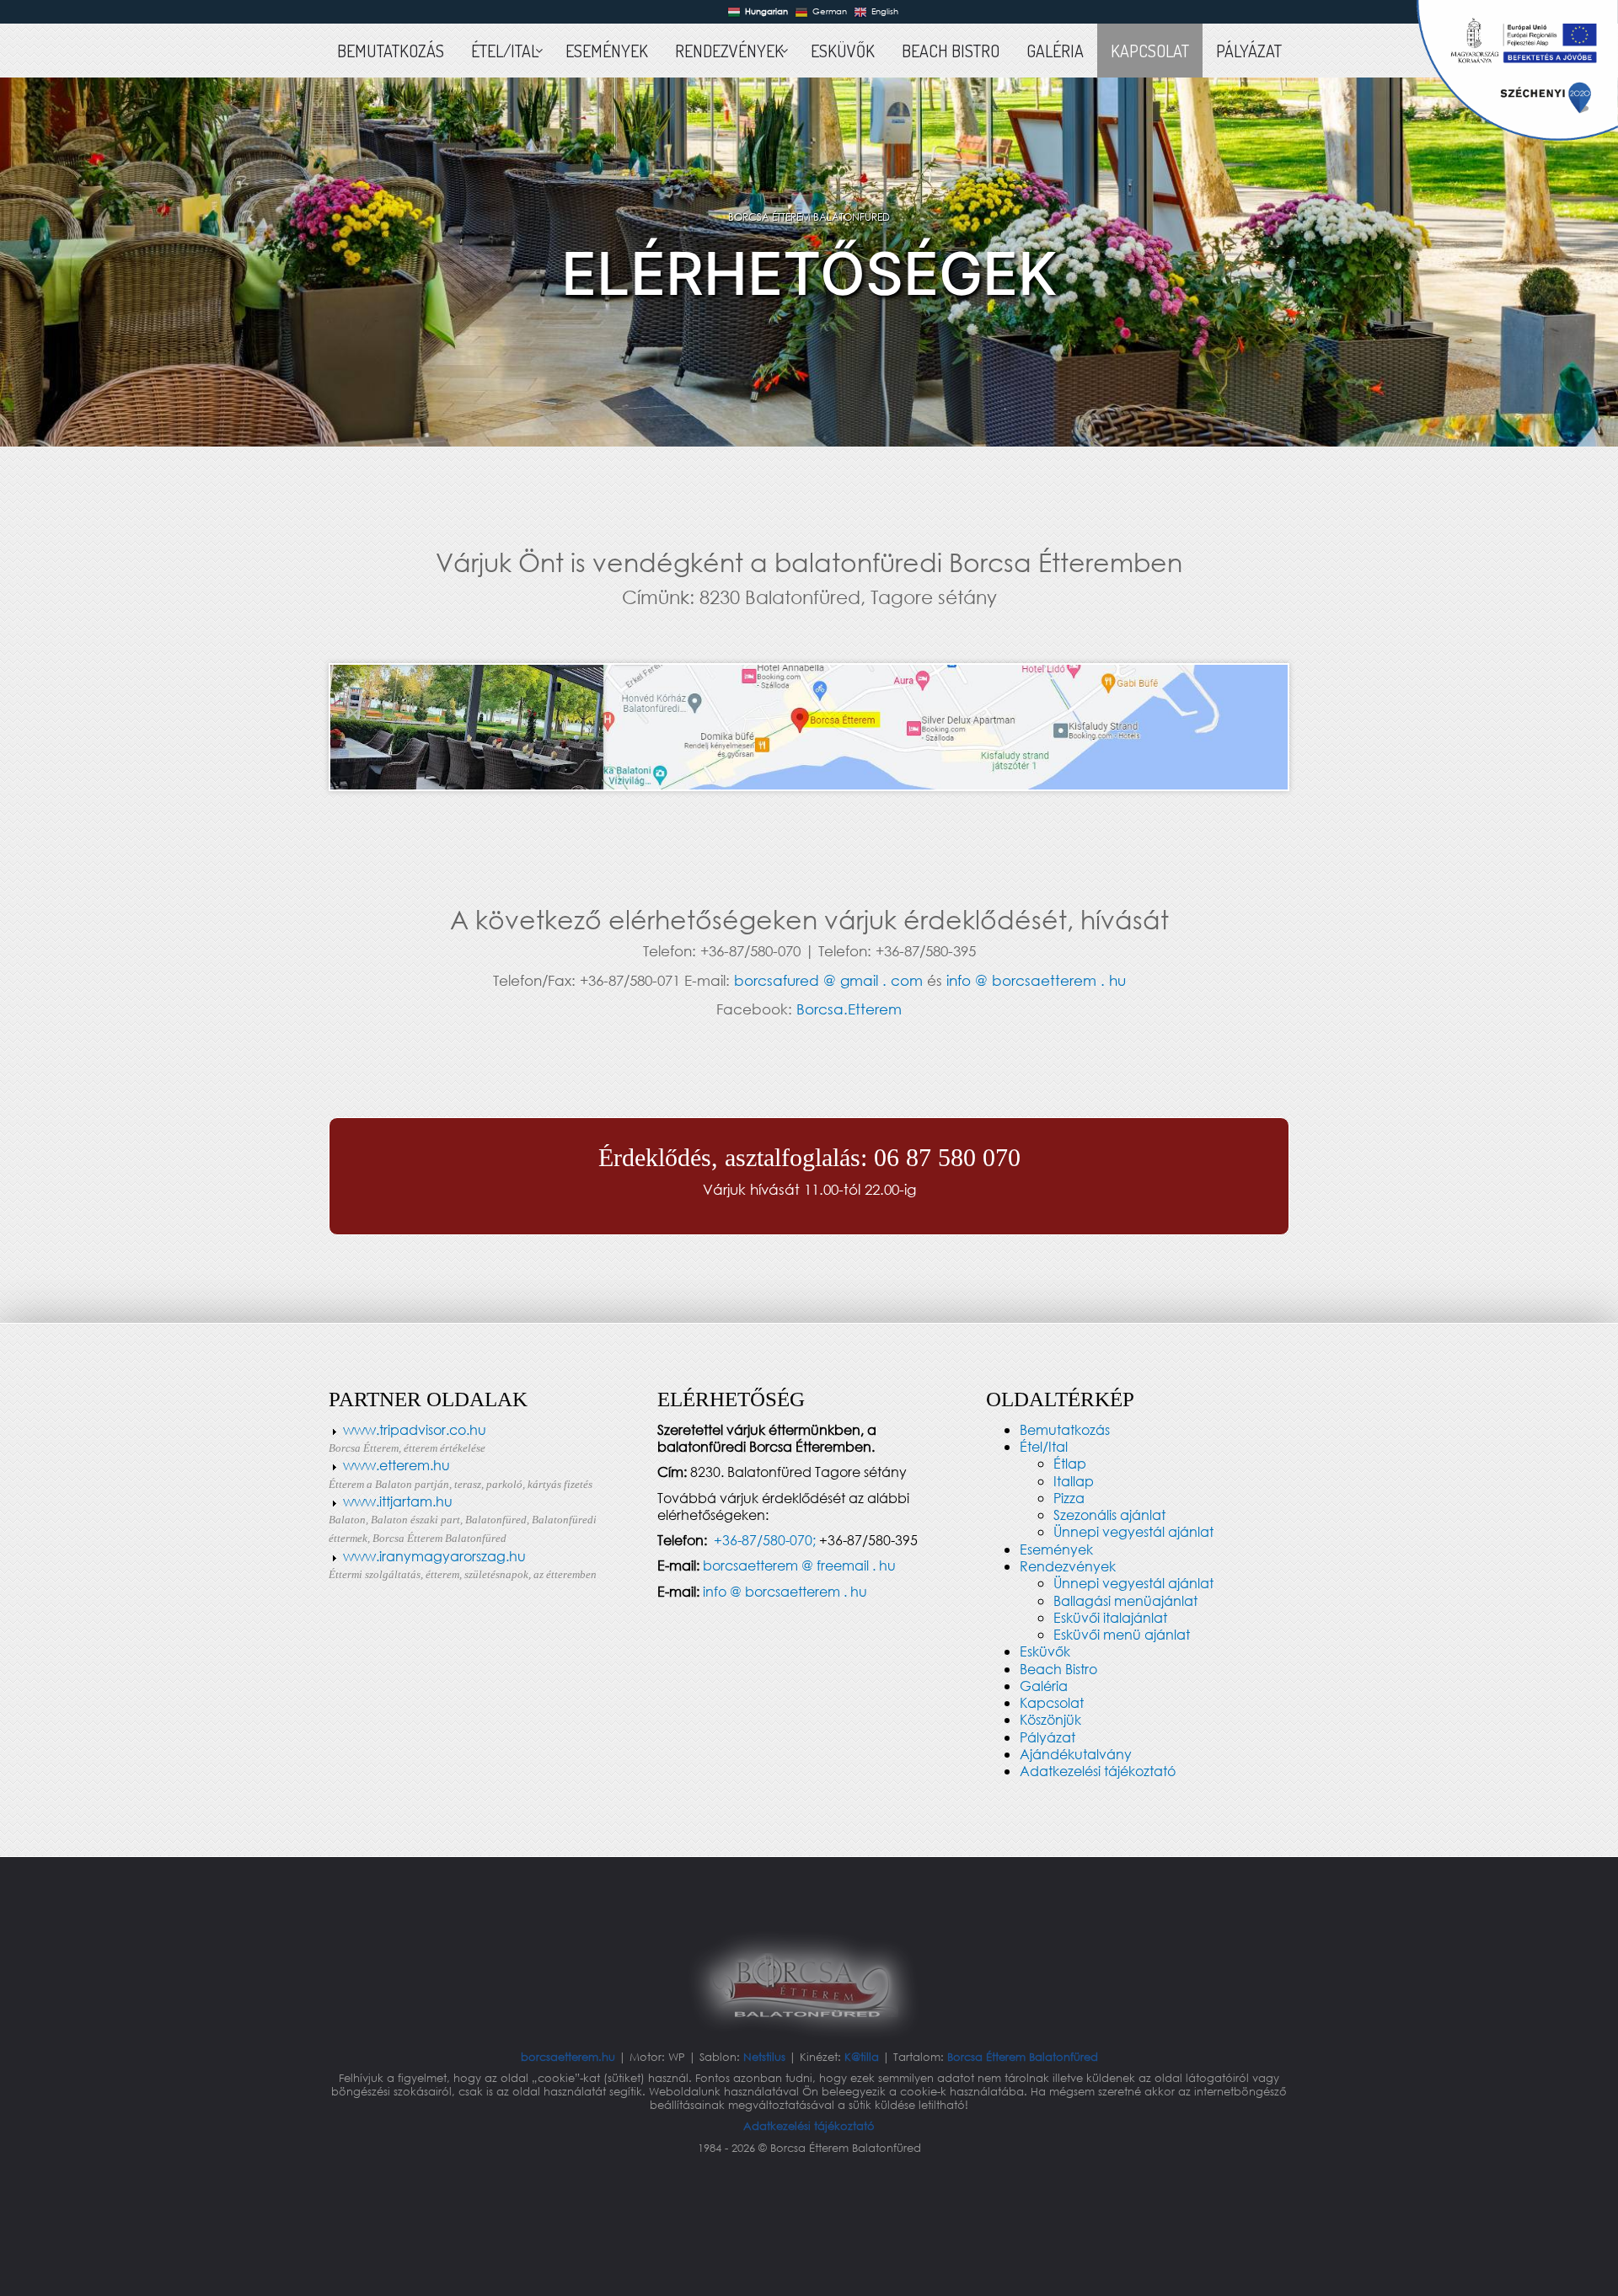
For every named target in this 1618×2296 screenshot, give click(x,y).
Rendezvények (1068, 1566)
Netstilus (766, 2057)
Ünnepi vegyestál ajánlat (1133, 1531)
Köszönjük (1050, 1719)
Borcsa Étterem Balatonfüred (1023, 2057)
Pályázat (1047, 1737)
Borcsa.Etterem (849, 1009)
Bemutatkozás (1065, 1429)
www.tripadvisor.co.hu (415, 1429)
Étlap (1070, 1463)
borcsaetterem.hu (570, 2057)
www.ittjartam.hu (398, 1501)
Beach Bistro (1058, 1669)
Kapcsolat (1052, 1702)
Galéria (1044, 1686)
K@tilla (863, 2057)
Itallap (1074, 1481)
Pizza (1069, 1498)
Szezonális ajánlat (1109, 1515)
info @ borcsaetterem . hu (1036, 980)
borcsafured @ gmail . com (828, 980)
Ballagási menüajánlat (1125, 1600)
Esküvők (1045, 1651)
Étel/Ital (1044, 1446)
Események (1056, 1549)
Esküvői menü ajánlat (1122, 1634)
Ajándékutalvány (1076, 1754)
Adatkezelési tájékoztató (1098, 1771)
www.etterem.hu (461, 1473)
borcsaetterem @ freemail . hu (799, 1565)
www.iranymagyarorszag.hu (434, 1556)
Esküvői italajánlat (1110, 1617)
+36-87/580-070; (765, 1540)
